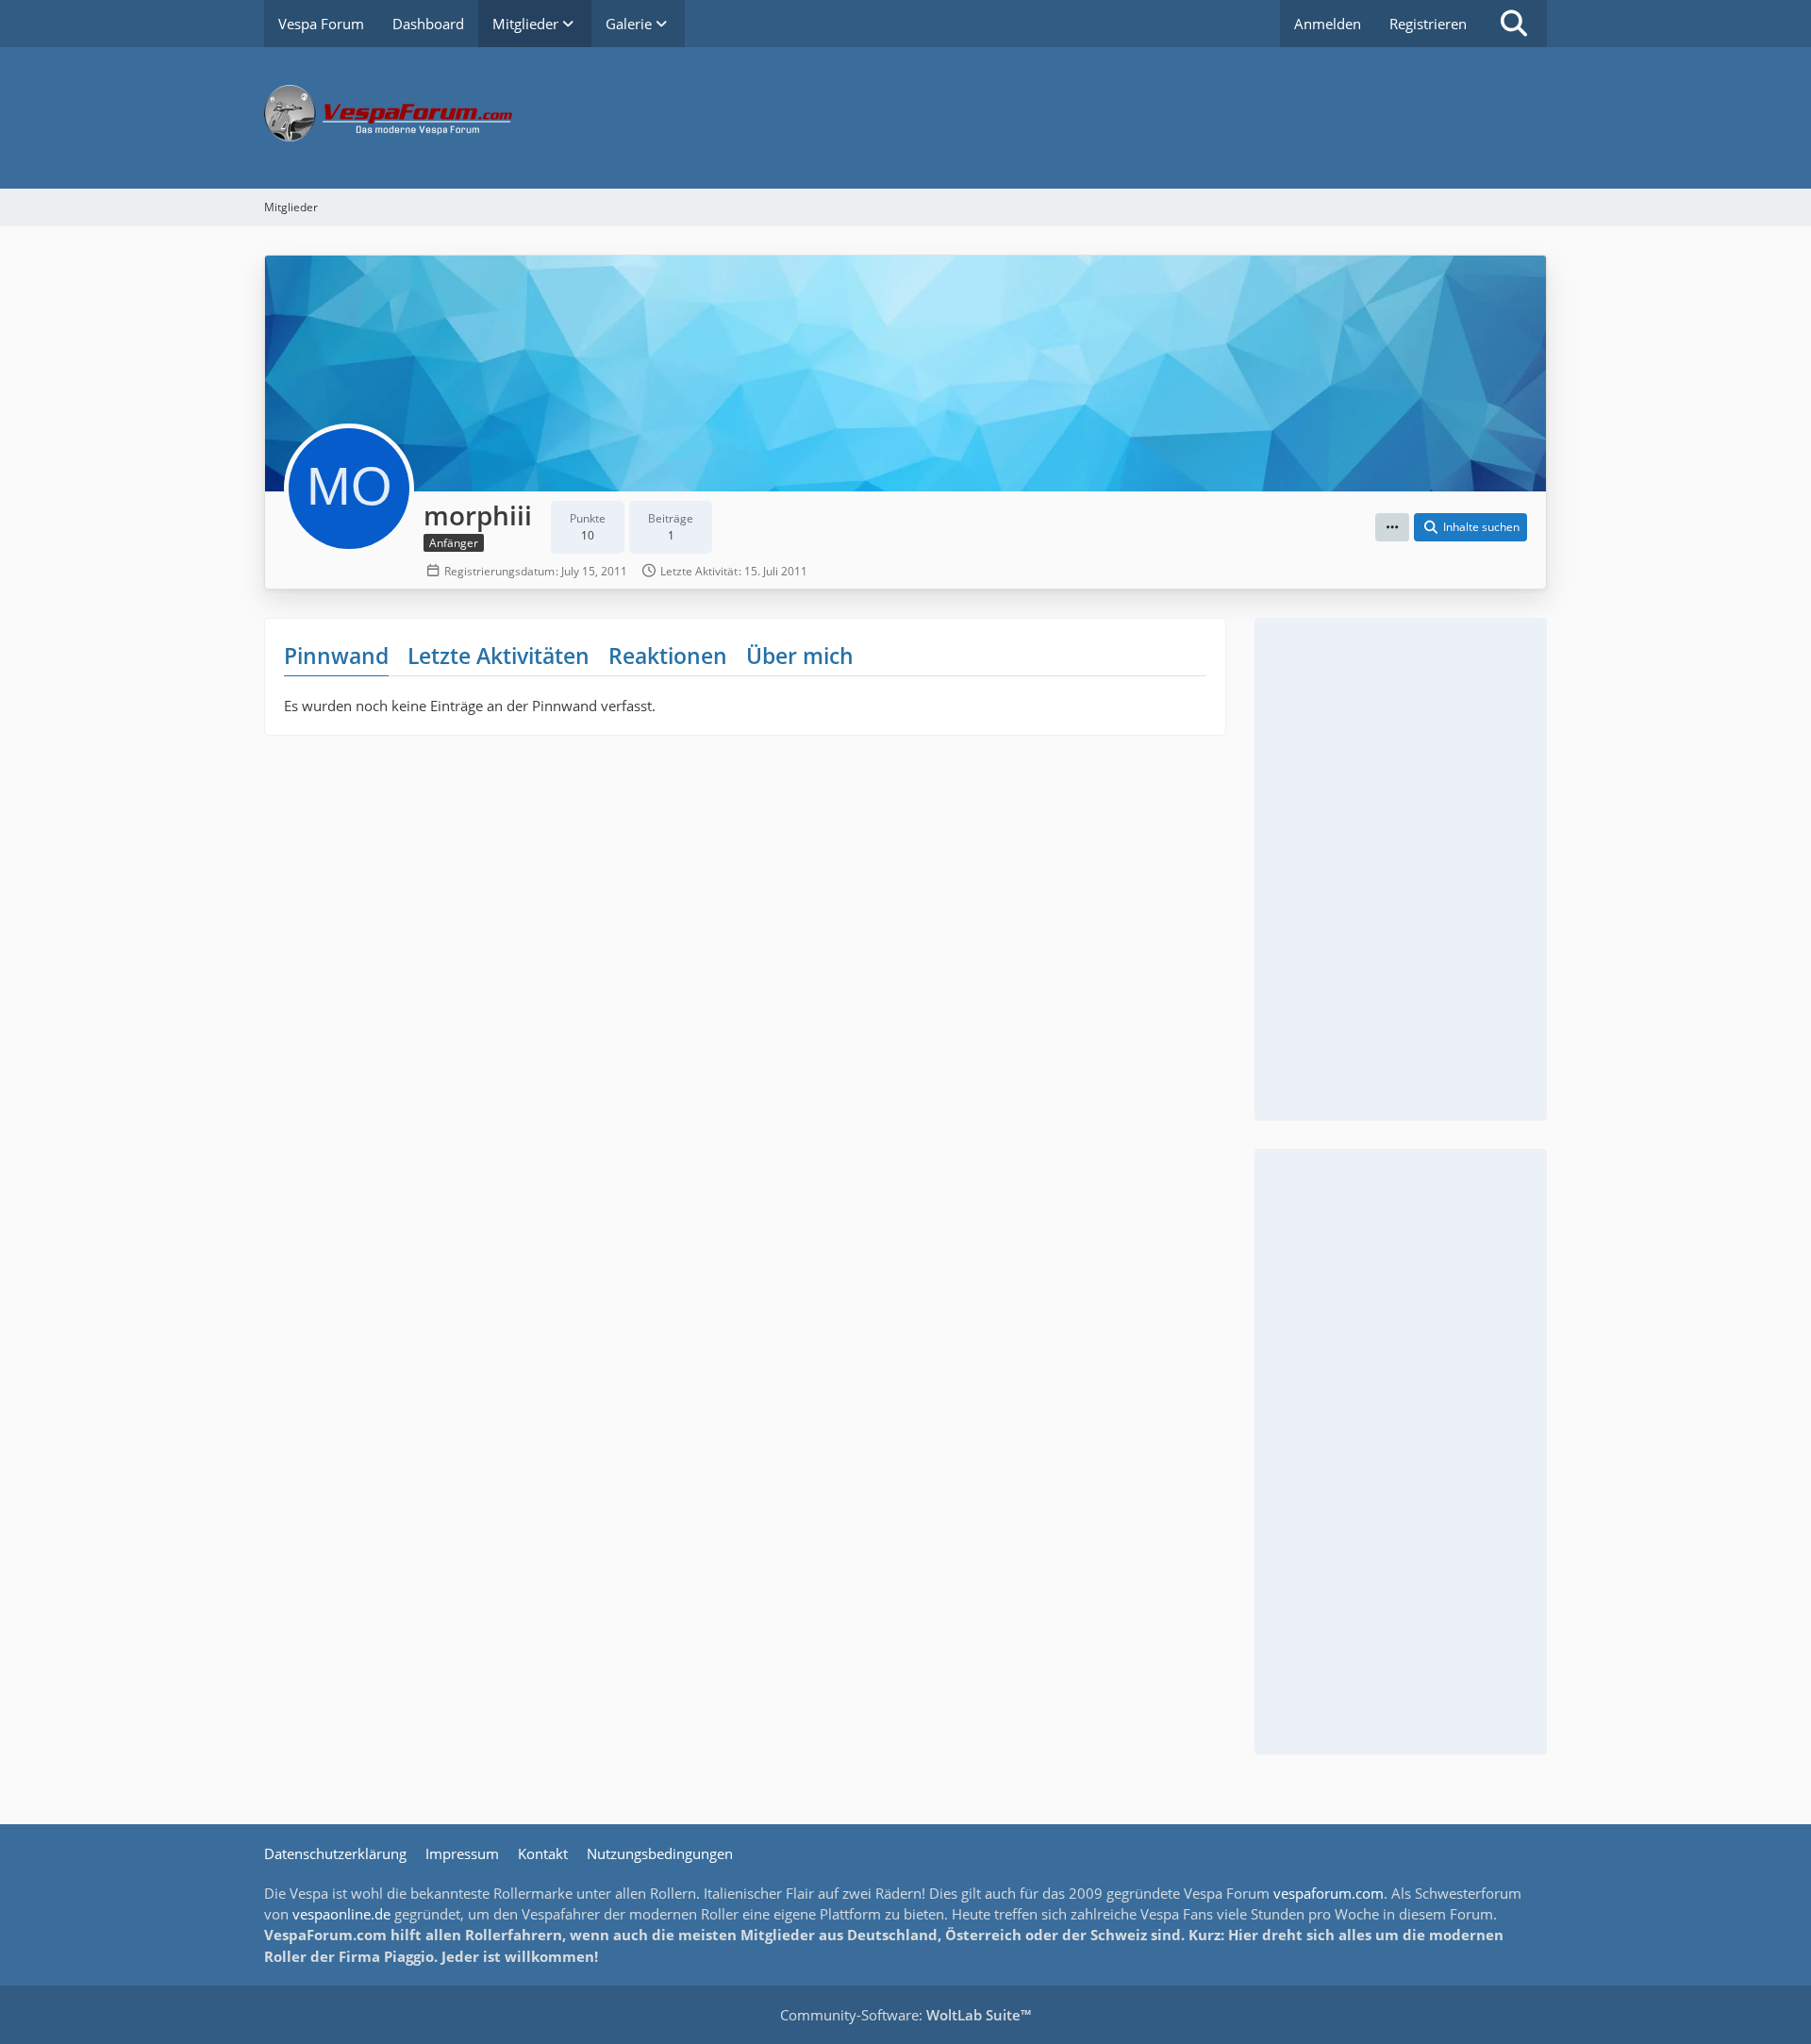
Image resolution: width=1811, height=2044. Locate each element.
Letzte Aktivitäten (498, 656)
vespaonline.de (341, 1914)
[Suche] (1514, 24)
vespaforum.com (1329, 1893)
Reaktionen (668, 656)
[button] (1392, 527)
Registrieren (1428, 24)
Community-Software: (905, 2015)
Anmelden (1328, 24)
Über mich (800, 656)
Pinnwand (336, 656)
